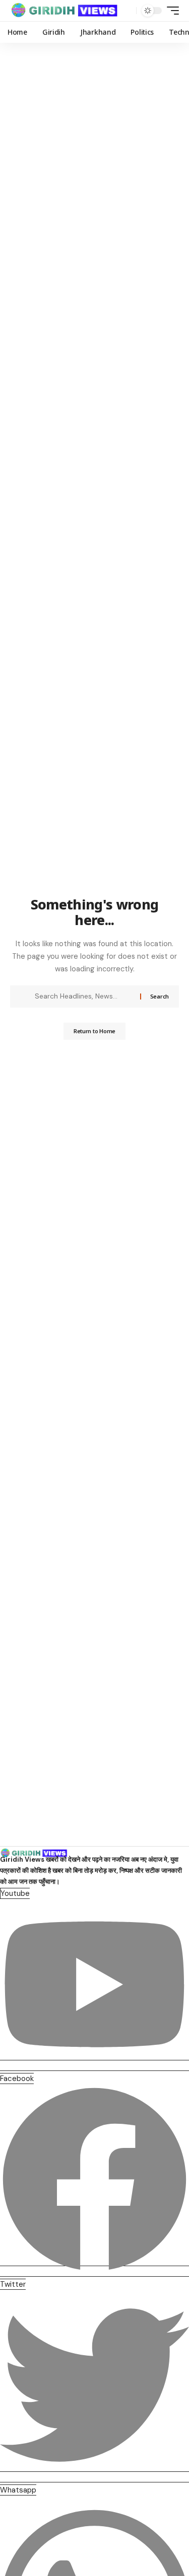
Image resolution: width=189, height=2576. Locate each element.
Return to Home (94, 1031)
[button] (126, 11)
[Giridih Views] (65, 11)
